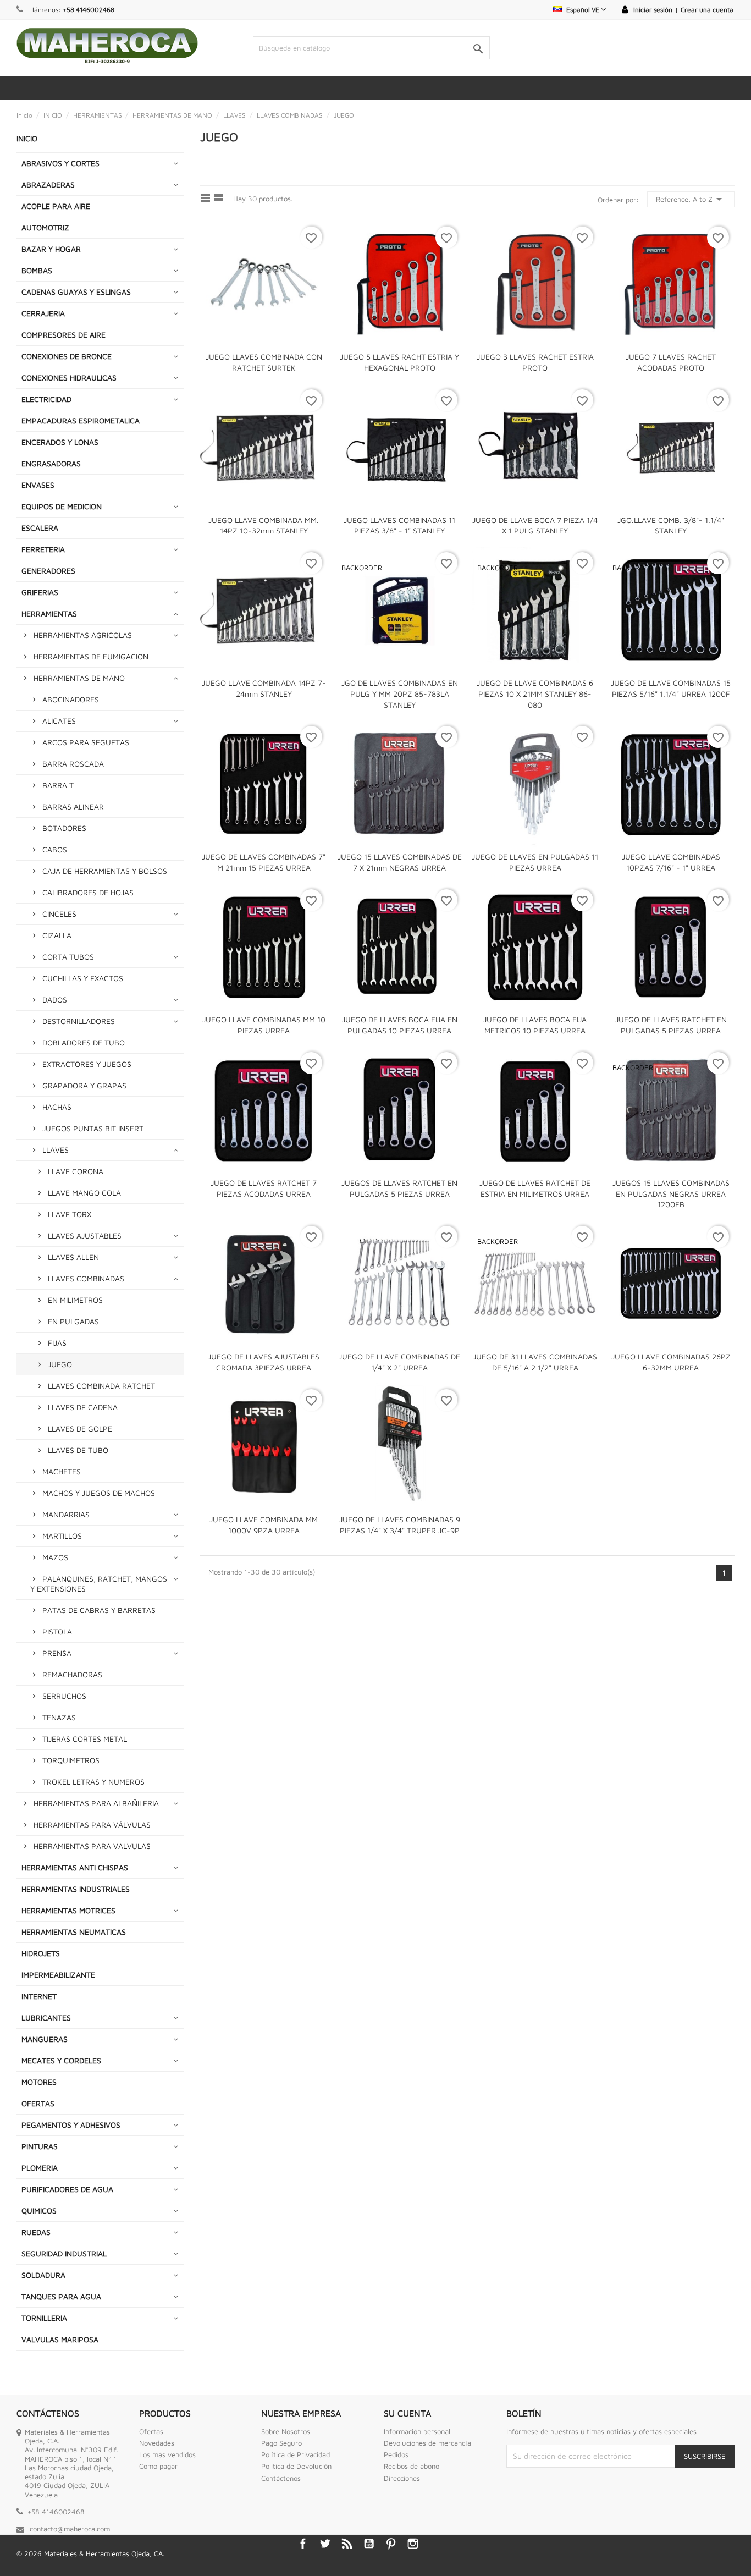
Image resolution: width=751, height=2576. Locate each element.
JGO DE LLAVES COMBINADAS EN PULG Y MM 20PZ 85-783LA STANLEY (400, 694)
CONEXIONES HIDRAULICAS (69, 378)
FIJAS (57, 1343)
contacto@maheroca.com (70, 2529)
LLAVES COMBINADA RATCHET (101, 1386)
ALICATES (59, 721)
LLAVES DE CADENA (83, 1407)
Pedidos (396, 2454)
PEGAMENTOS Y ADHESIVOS (71, 2125)
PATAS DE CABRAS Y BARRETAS (99, 1610)
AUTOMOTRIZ (45, 227)
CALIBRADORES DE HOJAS (88, 892)
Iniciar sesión (653, 10)
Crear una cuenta (707, 10)
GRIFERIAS (40, 592)
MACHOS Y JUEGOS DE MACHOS (99, 1493)
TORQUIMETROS (71, 1760)
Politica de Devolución (296, 2466)
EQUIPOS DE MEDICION (62, 506)
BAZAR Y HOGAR (51, 249)
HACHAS (57, 1107)
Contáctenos (281, 2478)
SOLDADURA (43, 2275)
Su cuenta (407, 2413)
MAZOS (55, 1557)
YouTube (369, 2544)
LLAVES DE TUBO (78, 1450)
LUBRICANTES (46, 2018)
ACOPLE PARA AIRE (56, 206)
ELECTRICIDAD (46, 399)
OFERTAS (38, 2103)
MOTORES (39, 2082)
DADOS (55, 1000)
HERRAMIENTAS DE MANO (79, 678)
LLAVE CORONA (76, 1171)
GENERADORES (48, 571)
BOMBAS (37, 270)
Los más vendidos (167, 2454)
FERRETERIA (43, 549)
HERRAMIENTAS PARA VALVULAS (92, 1846)
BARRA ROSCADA (73, 764)
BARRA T (58, 785)
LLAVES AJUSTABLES (85, 1235)
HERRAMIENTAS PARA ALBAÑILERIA (96, 1803)
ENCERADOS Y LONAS (60, 442)
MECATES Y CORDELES (61, 2060)
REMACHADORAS (72, 1674)
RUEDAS (36, 2232)
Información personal (417, 2431)
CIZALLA (57, 935)
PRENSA (57, 1653)
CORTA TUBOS (68, 957)
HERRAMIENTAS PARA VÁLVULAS (92, 1824)
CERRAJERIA (43, 313)
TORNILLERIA (44, 2318)
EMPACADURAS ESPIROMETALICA (81, 420)
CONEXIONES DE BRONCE (67, 356)
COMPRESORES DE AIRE (63, 335)
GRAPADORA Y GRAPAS (84, 1085)
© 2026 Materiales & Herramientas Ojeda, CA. (90, 2553)
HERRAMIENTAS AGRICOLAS (83, 635)
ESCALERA (40, 528)
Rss (347, 2544)
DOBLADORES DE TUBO (84, 1042)
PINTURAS (40, 2146)
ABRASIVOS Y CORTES (60, 163)
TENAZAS (59, 1717)
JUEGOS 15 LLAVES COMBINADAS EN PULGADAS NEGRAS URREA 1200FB (671, 1194)
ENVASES (38, 485)
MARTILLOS (62, 1536)
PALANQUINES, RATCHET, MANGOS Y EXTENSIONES (99, 1584)
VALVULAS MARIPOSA (60, 2339)
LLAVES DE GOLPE (80, 1429)
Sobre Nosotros (286, 2431)
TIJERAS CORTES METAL (85, 1739)
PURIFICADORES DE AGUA (67, 2189)
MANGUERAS (45, 2039)
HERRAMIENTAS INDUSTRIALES (76, 1889)
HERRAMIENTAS (49, 613)
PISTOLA (57, 1631)
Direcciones (402, 2478)
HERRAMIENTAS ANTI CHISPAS (75, 1867)
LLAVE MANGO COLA (84, 1193)
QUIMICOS (39, 2211)
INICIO (27, 138)
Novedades (157, 2443)
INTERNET (39, 1996)
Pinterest (391, 2544)
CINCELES (59, 914)
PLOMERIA (40, 2168)
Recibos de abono (412, 2466)
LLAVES (56, 1150)
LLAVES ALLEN (73, 1257)
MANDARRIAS (66, 1514)
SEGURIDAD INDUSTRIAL (64, 2253)
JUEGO (60, 1364)
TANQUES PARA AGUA (61, 2296)
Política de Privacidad (296, 2454)
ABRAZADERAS (48, 185)
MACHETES (62, 1471)
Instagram (413, 2544)
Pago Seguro (281, 2443)
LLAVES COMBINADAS (86, 1278)
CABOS (55, 849)
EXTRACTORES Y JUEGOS (87, 1064)
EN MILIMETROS (75, 1300)
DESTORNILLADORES (79, 1021)
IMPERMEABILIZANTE (58, 1975)
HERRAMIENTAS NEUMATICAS (74, 1932)
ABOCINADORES (71, 699)
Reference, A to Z (691, 199)
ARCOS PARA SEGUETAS (86, 742)
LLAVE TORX (70, 1214)
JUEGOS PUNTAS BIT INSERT (93, 1128)
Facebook (303, 2544)
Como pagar (158, 2466)
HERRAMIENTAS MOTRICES (68, 1910)
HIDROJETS (41, 1953)
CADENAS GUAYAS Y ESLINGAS (76, 292)
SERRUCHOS (64, 1696)
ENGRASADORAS (51, 463)
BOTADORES (64, 828)
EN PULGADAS (73, 1321)
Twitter (325, 2544)
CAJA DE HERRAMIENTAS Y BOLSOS (105, 871)
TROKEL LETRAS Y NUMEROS (93, 1782)
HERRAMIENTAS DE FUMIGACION (91, 656)
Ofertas (151, 2431)
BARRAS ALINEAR (73, 807)
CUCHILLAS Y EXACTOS (83, 978)
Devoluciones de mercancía (427, 2443)
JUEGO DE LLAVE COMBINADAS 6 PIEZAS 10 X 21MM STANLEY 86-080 (535, 694)
